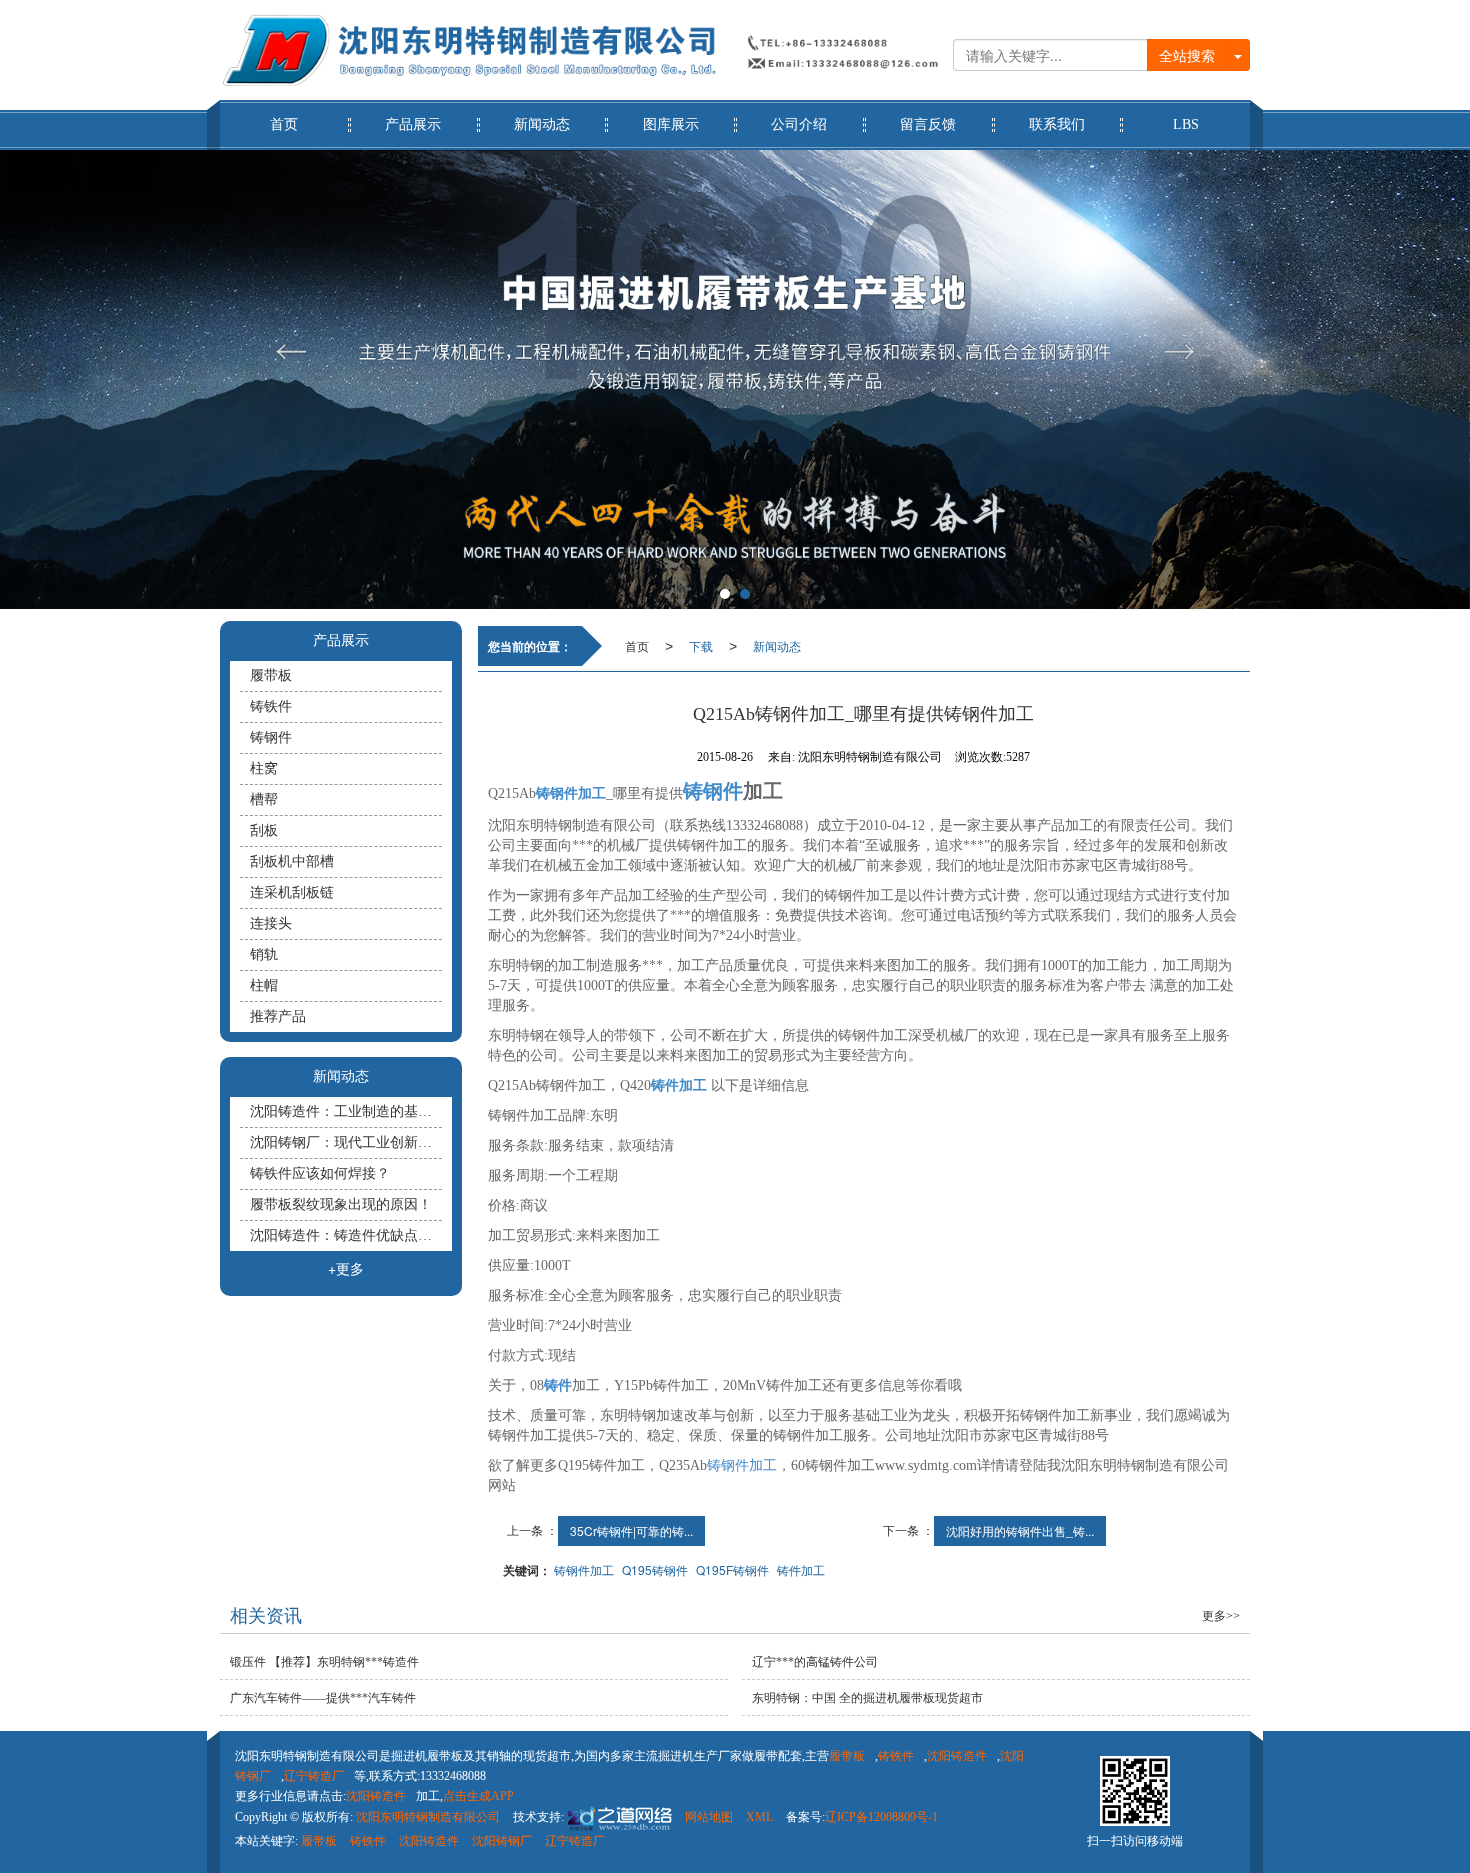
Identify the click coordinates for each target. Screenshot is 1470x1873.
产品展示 (413, 124)
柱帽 (264, 985)
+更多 (346, 1268)
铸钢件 (271, 737)
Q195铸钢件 (655, 1569)
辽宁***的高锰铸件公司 (815, 1662)
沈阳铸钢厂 (502, 1841)
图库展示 (671, 124)
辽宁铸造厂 (314, 1776)
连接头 (271, 923)
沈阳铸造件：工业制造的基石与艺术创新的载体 (346, 1111)
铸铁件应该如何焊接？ (320, 1173)
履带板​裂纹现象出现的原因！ (341, 1204)
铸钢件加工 (742, 1465)
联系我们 (1057, 124)
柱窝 (264, 768)
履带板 (271, 675)
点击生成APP (478, 1796)
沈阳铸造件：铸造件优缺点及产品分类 (346, 1235)
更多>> (1221, 1616)
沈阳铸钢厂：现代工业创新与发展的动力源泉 (346, 1142)
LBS (1186, 124)
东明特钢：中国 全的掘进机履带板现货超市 (867, 1698)
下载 (701, 645)
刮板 (264, 830)
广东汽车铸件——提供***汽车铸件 (323, 1698)
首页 (284, 124)
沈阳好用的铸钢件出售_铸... (1020, 1530)
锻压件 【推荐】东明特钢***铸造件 (324, 1662)
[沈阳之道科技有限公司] (618, 1817)
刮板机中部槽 (292, 861)
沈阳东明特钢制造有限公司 (428, 1817)
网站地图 (709, 1817)
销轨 (264, 954)
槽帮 (264, 799)
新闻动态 (542, 124)
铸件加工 (801, 1569)
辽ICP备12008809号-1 (881, 1817)
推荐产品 (278, 1016)
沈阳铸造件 (957, 1756)
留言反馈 (928, 124)
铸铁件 (271, 706)
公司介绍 (799, 124)
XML (759, 1817)
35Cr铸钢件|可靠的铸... (631, 1530)
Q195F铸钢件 (732, 1569)
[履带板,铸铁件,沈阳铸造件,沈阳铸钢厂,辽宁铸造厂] (735, 379)
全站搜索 (1187, 55)
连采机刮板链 (292, 892)
